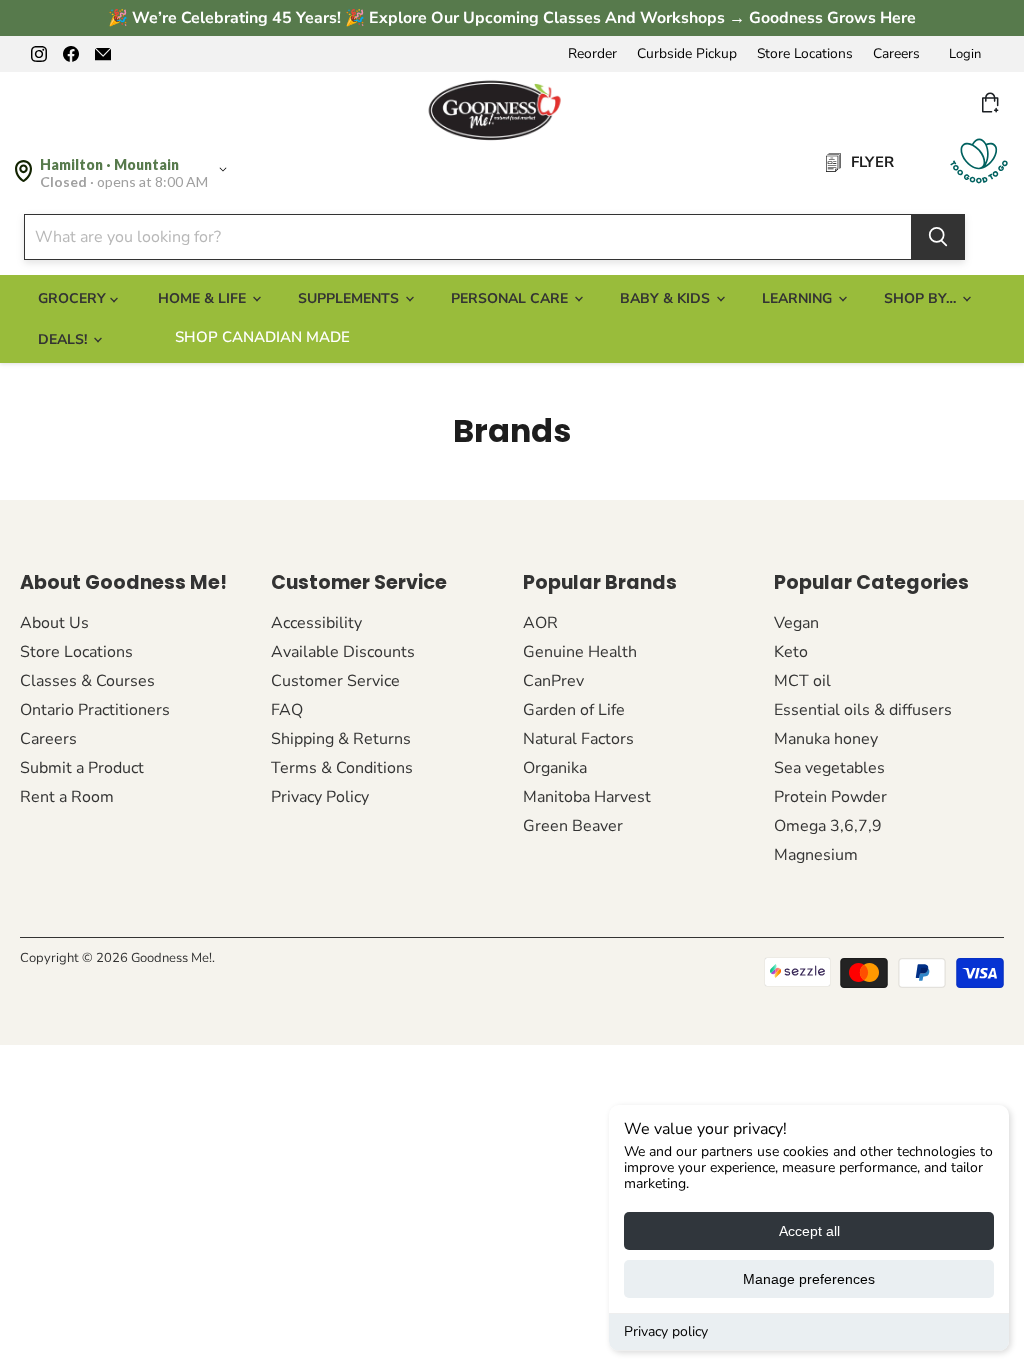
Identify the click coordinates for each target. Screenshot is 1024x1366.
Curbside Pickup (687, 54)
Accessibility (316, 623)
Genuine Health (580, 652)
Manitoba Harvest (587, 797)
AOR (540, 623)
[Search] (938, 237)
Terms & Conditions (342, 768)
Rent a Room (67, 797)
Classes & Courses (87, 681)
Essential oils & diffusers (863, 710)
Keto (791, 652)
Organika (555, 768)
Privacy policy (666, 1331)
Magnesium (816, 855)
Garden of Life (574, 710)
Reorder (592, 54)
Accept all (809, 1231)
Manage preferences (809, 1279)
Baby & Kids (667, 298)
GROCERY (74, 298)
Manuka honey (826, 739)
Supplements (350, 298)
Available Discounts (343, 652)
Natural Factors (578, 739)
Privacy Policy (320, 797)
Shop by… (922, 298)
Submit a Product (82, 768)
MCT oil (802, 681)
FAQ (287, 710)
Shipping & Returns (341, 739)
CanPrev (553, 681)
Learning (799, 298)
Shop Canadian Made (262, 337)
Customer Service (335, 681)
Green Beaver (573, 826)
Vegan (796, 623)
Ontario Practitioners (95, 710)
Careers (896, 54)
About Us (54, 623)
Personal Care (511, 298)
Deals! (64, 339)
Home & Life (204, 298)
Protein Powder (830, 797)
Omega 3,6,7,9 (828, 826)
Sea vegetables (829, 768)
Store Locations (805, 54)
